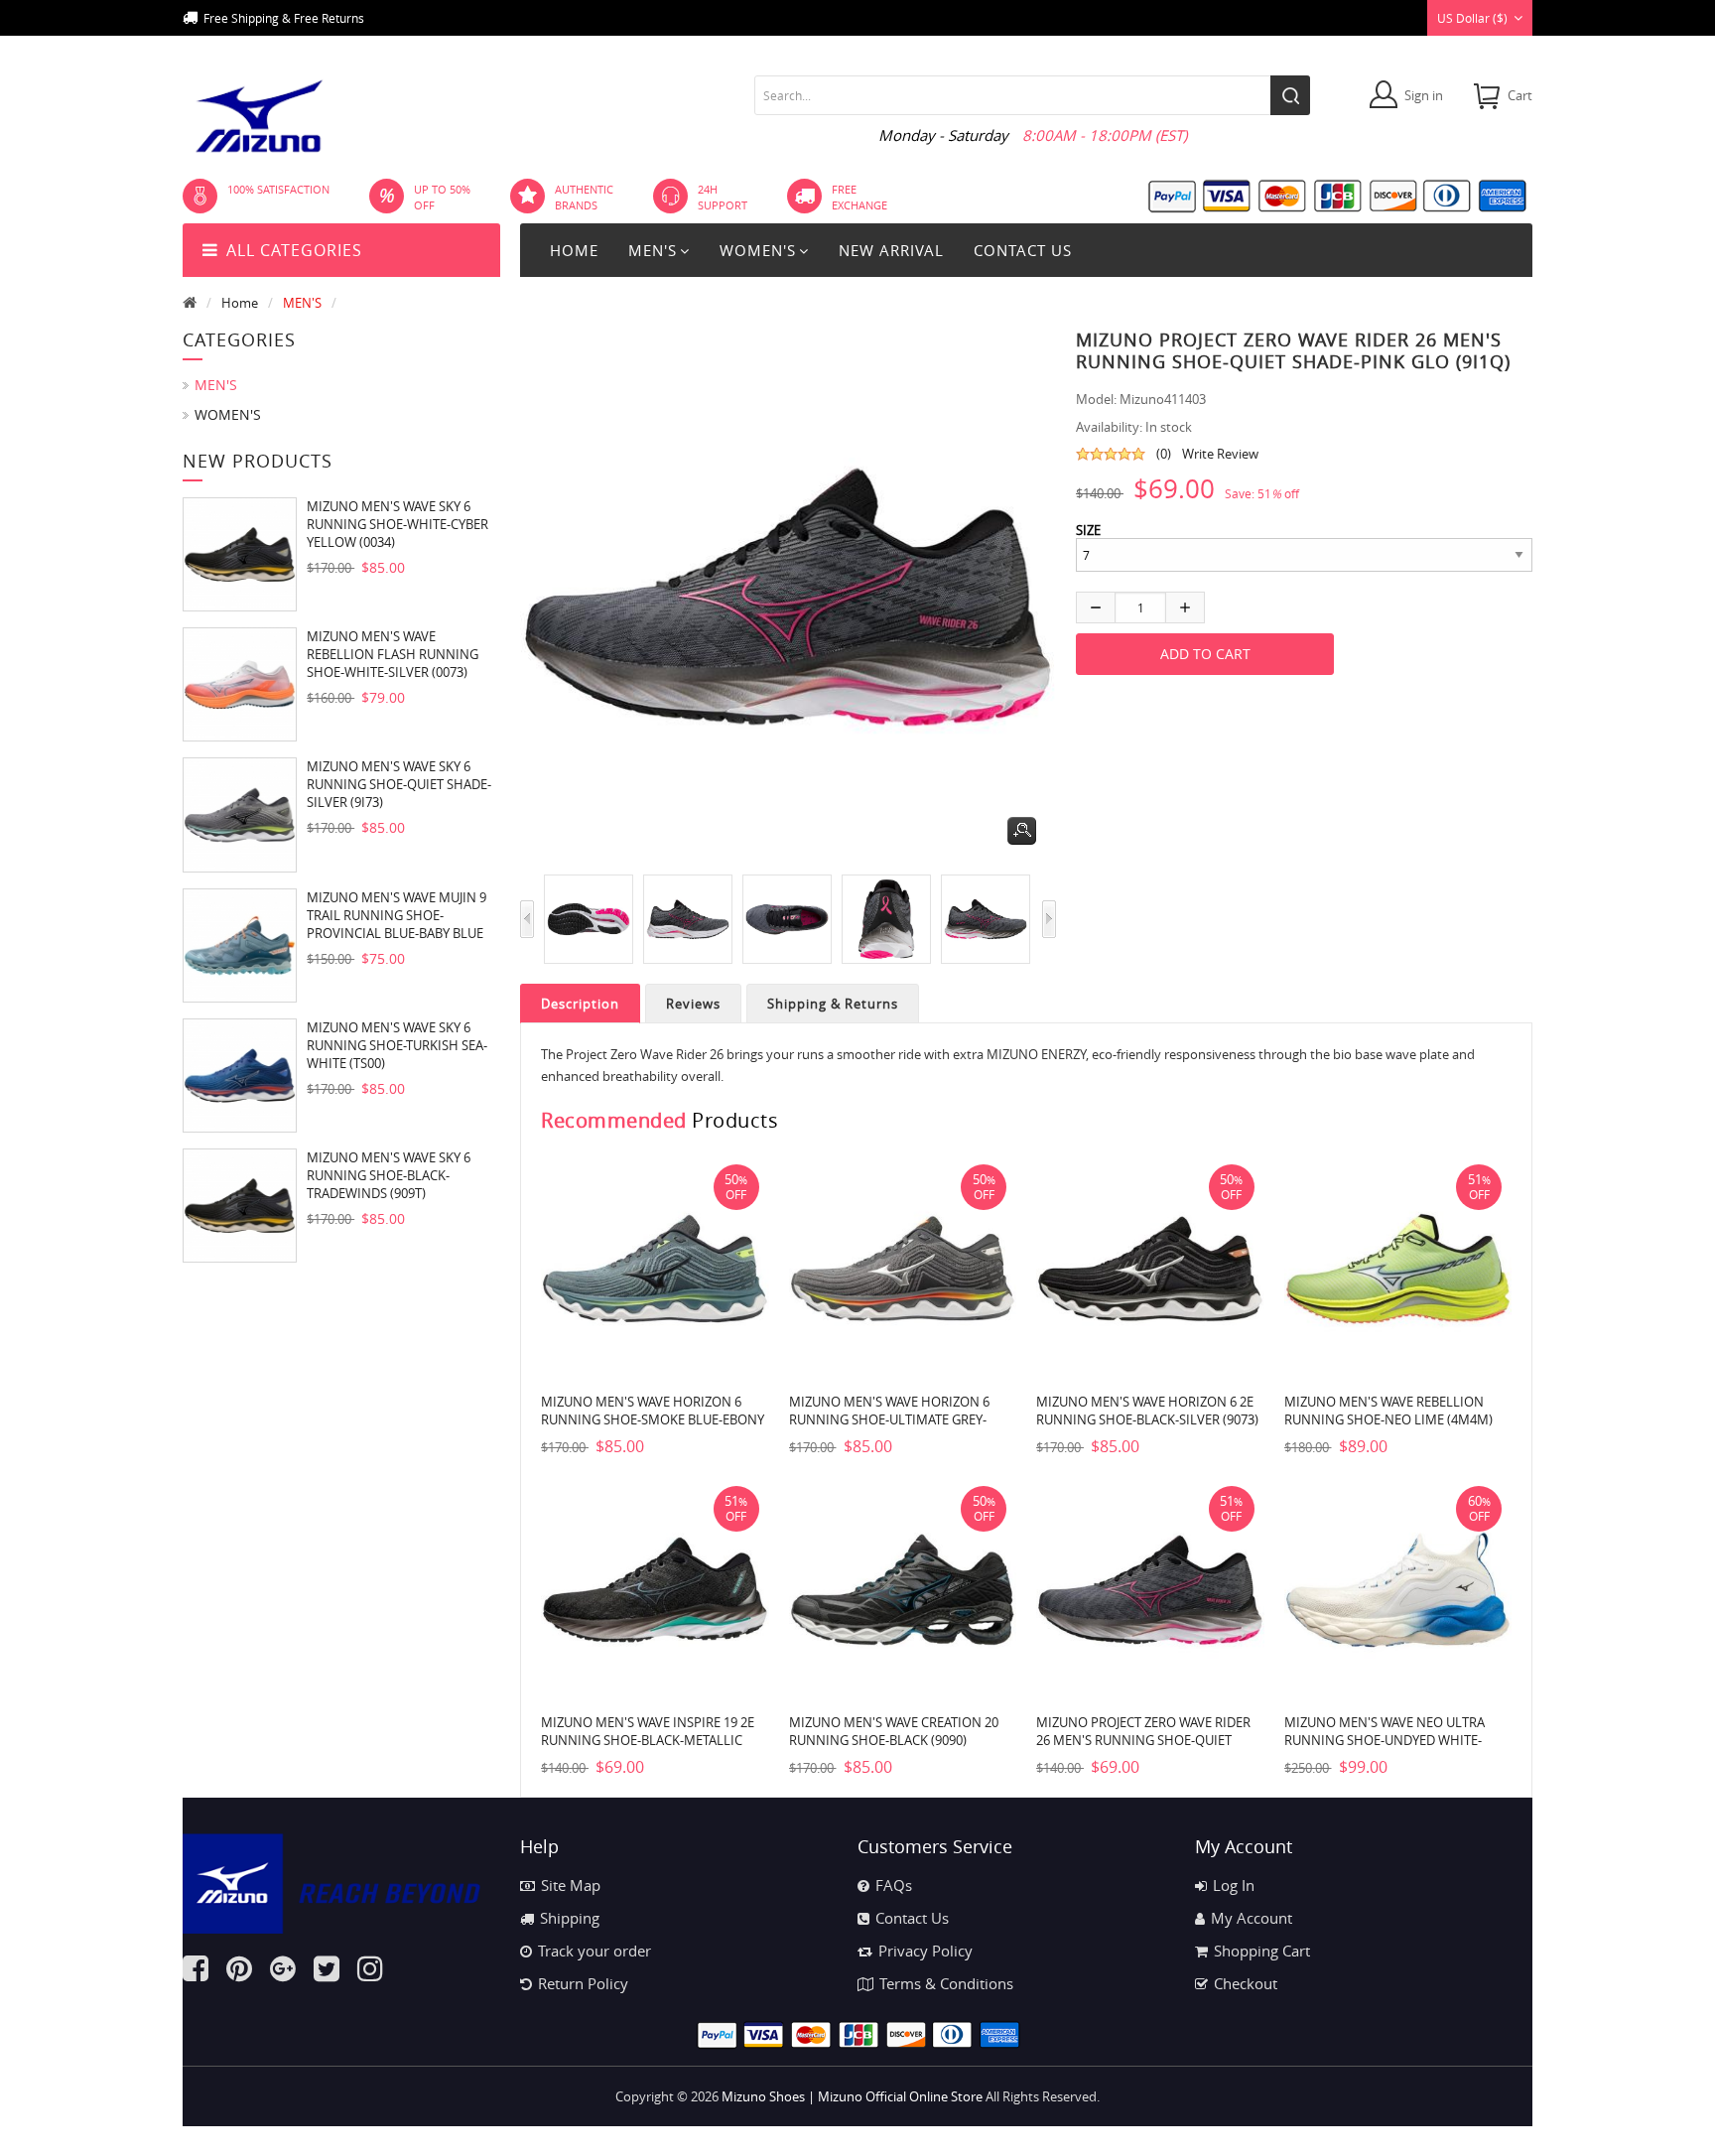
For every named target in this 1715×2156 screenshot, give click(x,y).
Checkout (1246, 1983)
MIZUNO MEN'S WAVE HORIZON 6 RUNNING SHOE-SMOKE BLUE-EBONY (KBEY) (653, 1419)
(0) (1164, 454)
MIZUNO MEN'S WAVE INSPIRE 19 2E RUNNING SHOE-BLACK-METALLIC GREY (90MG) (648, 1740)
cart (1520, 95)
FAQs (894, 1885)
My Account (1252, 1918)
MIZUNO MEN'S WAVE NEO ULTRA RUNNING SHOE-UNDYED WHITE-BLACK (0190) (1385, 1740)
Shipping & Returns (833, 1004)
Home (574, 250)
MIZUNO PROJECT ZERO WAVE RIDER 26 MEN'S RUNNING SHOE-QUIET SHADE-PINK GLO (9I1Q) (1143, 1740)
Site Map (571, 1885)
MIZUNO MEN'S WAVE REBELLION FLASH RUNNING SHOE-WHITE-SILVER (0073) (393, 654)
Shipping (570, 1918)
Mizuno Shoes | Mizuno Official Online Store (852, 2096)
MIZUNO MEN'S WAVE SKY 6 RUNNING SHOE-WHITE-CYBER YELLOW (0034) (397, 524)
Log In (1234, 1885)
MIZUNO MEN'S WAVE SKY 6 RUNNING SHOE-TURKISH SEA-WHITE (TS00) (397, 1045)
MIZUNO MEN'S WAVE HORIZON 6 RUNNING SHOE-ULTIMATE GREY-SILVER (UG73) (889, 1419)
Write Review (1220, 454)
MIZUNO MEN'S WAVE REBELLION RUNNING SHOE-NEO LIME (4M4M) (1388, 1411)
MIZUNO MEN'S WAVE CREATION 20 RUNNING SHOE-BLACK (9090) (894, 1731)
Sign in (1424, 95)
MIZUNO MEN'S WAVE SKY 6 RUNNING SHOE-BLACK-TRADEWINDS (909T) (389, 1175)
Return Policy (583, 1983)
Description (580, 1004)
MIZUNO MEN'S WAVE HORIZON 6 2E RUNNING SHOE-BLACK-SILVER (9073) (1147, 1411)
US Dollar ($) (1472, 18)
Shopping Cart (1262, 1951)
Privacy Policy (925, 1951)
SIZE (1088, 530)
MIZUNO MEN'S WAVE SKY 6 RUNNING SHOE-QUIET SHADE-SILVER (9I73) (399, 784)
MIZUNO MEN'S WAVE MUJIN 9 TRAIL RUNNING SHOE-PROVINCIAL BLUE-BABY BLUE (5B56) (396, 915)
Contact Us (912, 1918)
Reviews (693, 1004)
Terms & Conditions (946, 1983)
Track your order (594, 1951)
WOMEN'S (228, 414)
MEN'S (302, 303)
